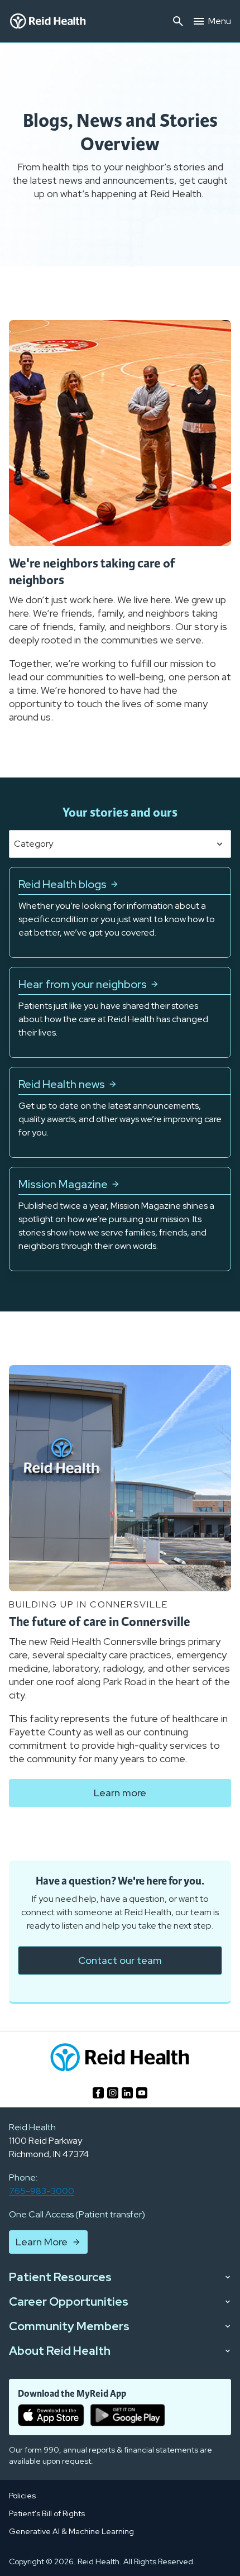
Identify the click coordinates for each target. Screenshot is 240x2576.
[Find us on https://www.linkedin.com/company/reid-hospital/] (127, 2093)
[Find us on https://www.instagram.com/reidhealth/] (113, 2093)
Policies (22, 2496)
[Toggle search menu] (178, 21)
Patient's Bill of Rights (47, 2513)
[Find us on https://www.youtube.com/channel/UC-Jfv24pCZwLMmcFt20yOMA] (142, 2093)
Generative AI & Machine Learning (71, 2531)
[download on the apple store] (51, 2415)
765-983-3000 (42, 2191)
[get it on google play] (128, 2415)
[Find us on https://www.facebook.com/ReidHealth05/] (98, 2093)
